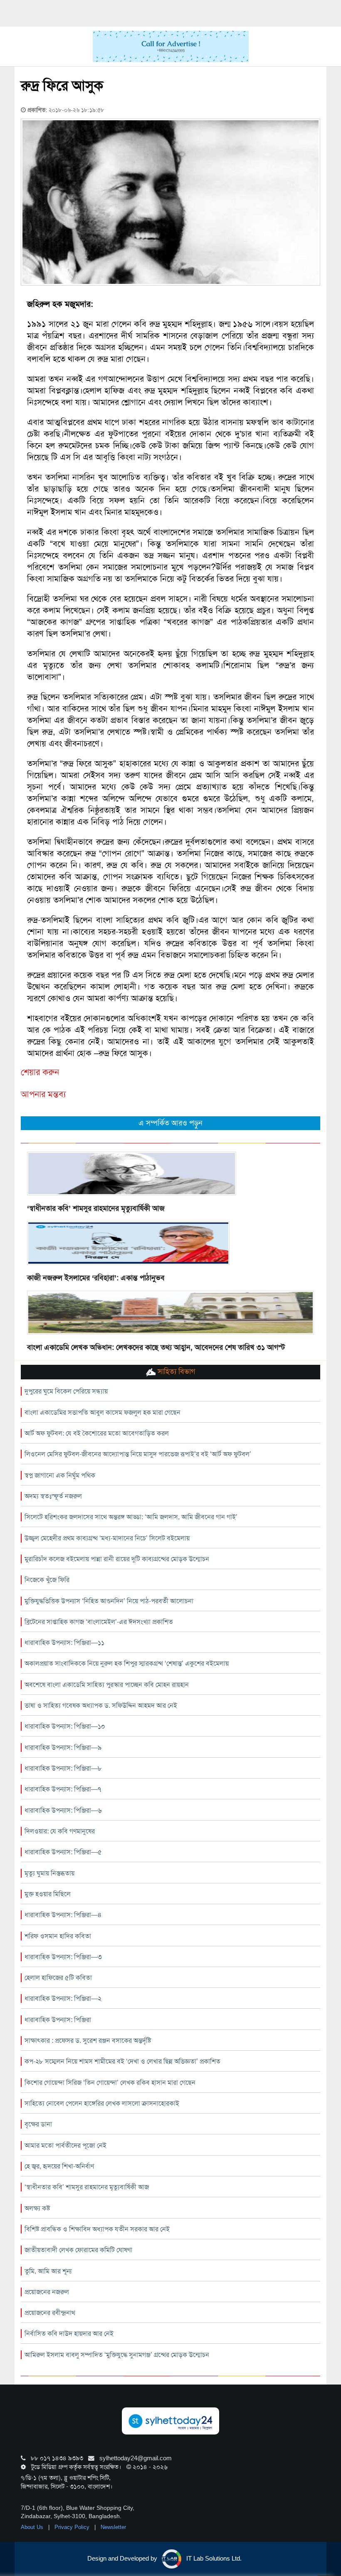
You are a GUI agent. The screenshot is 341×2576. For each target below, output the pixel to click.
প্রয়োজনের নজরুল (47, 2292)
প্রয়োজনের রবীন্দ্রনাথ (50, 2313)
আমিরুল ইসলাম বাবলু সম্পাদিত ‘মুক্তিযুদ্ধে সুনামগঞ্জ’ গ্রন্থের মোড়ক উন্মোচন (117, 2355)
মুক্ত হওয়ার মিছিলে (48, 1894)
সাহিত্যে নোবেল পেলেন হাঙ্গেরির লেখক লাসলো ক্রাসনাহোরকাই (102, 2103)
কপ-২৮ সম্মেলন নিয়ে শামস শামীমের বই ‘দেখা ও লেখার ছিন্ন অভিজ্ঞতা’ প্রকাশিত (122, 2061)
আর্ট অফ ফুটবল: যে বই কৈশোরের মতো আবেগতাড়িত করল (97, 1433)
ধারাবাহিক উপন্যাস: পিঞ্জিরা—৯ (63, 1748)
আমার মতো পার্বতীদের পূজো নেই (65, 2145)
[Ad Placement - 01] (171, 46)
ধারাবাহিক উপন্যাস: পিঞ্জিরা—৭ (63, 1789)
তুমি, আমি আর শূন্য (48, 2271)
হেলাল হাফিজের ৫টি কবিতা (58, 1978)
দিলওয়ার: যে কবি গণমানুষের (60, 1831)
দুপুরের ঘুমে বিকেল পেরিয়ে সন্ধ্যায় (66, 1391)
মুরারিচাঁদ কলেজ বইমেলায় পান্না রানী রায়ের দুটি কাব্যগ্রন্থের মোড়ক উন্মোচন (117, 1559)
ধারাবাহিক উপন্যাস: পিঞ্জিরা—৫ (63, 1852)
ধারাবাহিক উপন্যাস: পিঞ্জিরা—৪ (63, 1915)
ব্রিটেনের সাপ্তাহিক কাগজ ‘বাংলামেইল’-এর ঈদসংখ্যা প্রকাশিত (99, 1622)
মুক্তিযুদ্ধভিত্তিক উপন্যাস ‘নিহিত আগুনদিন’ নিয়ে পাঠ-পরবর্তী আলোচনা (109, 1601)
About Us (33, 2527)
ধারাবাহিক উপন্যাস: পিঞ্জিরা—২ (63, 1998)
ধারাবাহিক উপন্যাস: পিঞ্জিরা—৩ (63, 1957)
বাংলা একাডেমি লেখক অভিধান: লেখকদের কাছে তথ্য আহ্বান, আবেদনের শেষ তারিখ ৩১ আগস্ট (156, 1347)
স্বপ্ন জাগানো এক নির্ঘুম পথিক (60, 1475)
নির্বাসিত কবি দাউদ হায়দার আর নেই (69, 2334)
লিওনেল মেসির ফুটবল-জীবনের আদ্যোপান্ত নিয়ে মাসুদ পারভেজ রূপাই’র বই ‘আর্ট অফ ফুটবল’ (138, 1454)
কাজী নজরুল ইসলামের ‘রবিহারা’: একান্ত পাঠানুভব (96, 1278)
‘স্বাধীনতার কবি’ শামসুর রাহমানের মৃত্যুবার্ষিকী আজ (96, 1208)
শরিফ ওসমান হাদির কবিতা (58, 1936)
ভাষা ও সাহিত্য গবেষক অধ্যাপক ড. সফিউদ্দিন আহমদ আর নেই (101, 1705)
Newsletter (113, 2527)
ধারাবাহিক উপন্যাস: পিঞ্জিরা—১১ (64, 1643)
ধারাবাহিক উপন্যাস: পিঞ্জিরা (58, 2020)
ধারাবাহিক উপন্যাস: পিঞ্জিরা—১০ (65, 1726)
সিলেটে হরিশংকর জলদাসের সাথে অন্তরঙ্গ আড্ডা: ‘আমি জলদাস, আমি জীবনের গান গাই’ (131, 1517)
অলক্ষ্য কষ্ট (37, 2208)
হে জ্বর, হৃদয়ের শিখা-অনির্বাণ (59, 2166)
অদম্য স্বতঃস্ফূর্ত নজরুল (53, 1496)
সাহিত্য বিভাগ (175, 1371)
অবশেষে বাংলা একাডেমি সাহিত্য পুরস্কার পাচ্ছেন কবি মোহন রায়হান (107, 1685)
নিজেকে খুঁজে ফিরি (47, 1580)
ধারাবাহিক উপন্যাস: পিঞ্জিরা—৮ (63, 1768)
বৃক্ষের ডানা (38, 2124)
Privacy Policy (73, 2527)
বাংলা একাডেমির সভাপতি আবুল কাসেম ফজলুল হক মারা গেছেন (103, 1412)
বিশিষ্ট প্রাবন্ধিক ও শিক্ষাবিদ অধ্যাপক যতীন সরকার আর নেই (97, 2229)
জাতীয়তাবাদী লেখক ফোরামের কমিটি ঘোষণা (78, 2250)
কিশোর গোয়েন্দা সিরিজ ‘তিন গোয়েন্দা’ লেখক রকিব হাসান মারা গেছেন (110, 2083)
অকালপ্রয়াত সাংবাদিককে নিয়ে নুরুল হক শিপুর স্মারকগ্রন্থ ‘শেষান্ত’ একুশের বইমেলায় (127, 1663)
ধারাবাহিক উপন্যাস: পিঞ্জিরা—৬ (63, 1810)
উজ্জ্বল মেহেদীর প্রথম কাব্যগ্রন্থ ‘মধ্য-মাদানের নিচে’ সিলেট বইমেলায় (107, 1538)
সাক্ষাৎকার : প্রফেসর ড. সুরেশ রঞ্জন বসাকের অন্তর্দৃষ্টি (88, 2041)
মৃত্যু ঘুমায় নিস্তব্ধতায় (49, 1873)
